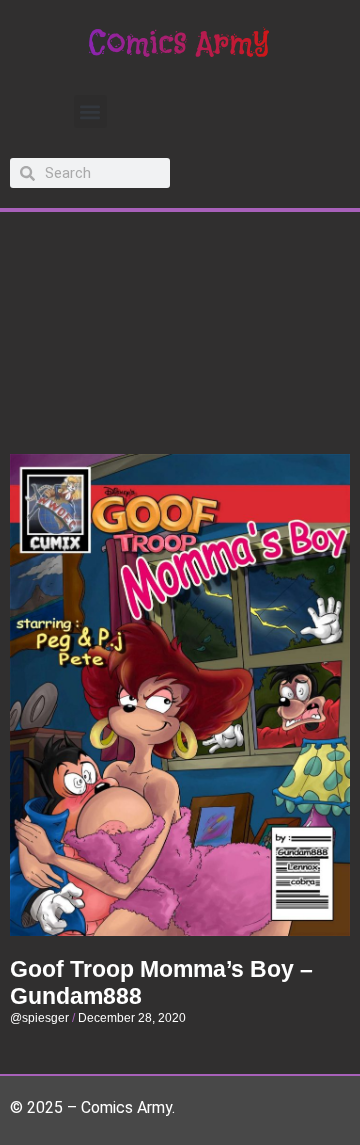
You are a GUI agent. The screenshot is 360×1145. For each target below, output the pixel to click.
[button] (90, 111)
